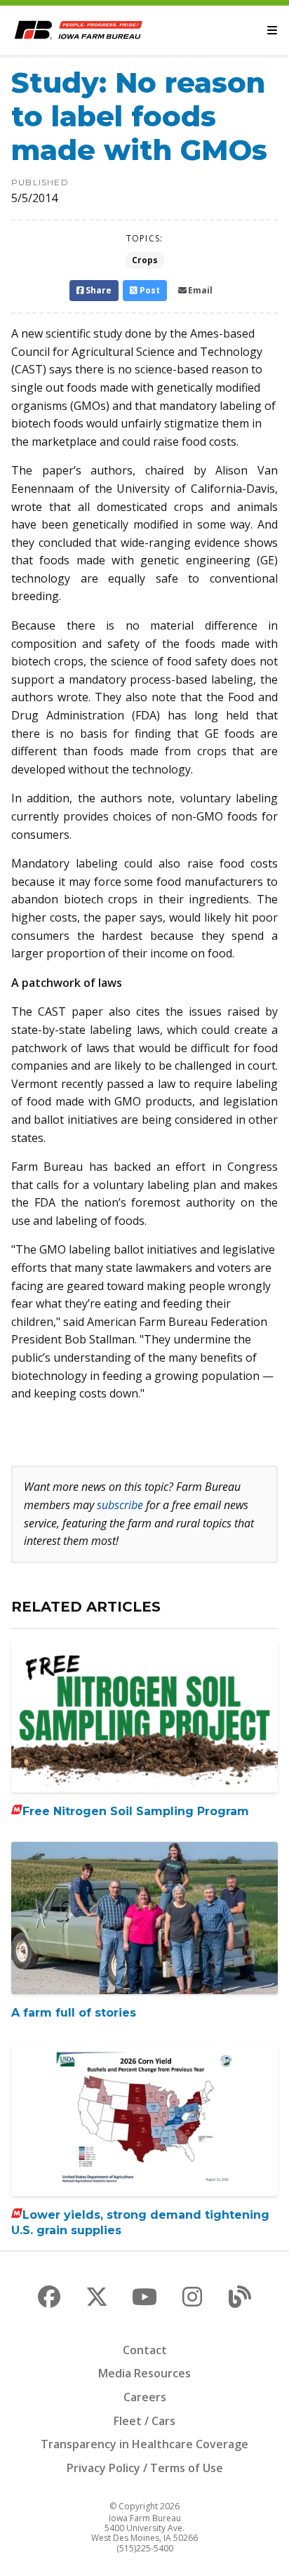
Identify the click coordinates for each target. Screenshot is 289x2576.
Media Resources (144, 2373)
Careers (145, 2397)
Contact (145, 2350)
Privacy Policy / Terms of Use (145, 2468)
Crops (145, 260)
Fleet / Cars (144, 2421)
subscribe (120, 1505)
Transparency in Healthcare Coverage (144, 2444)
